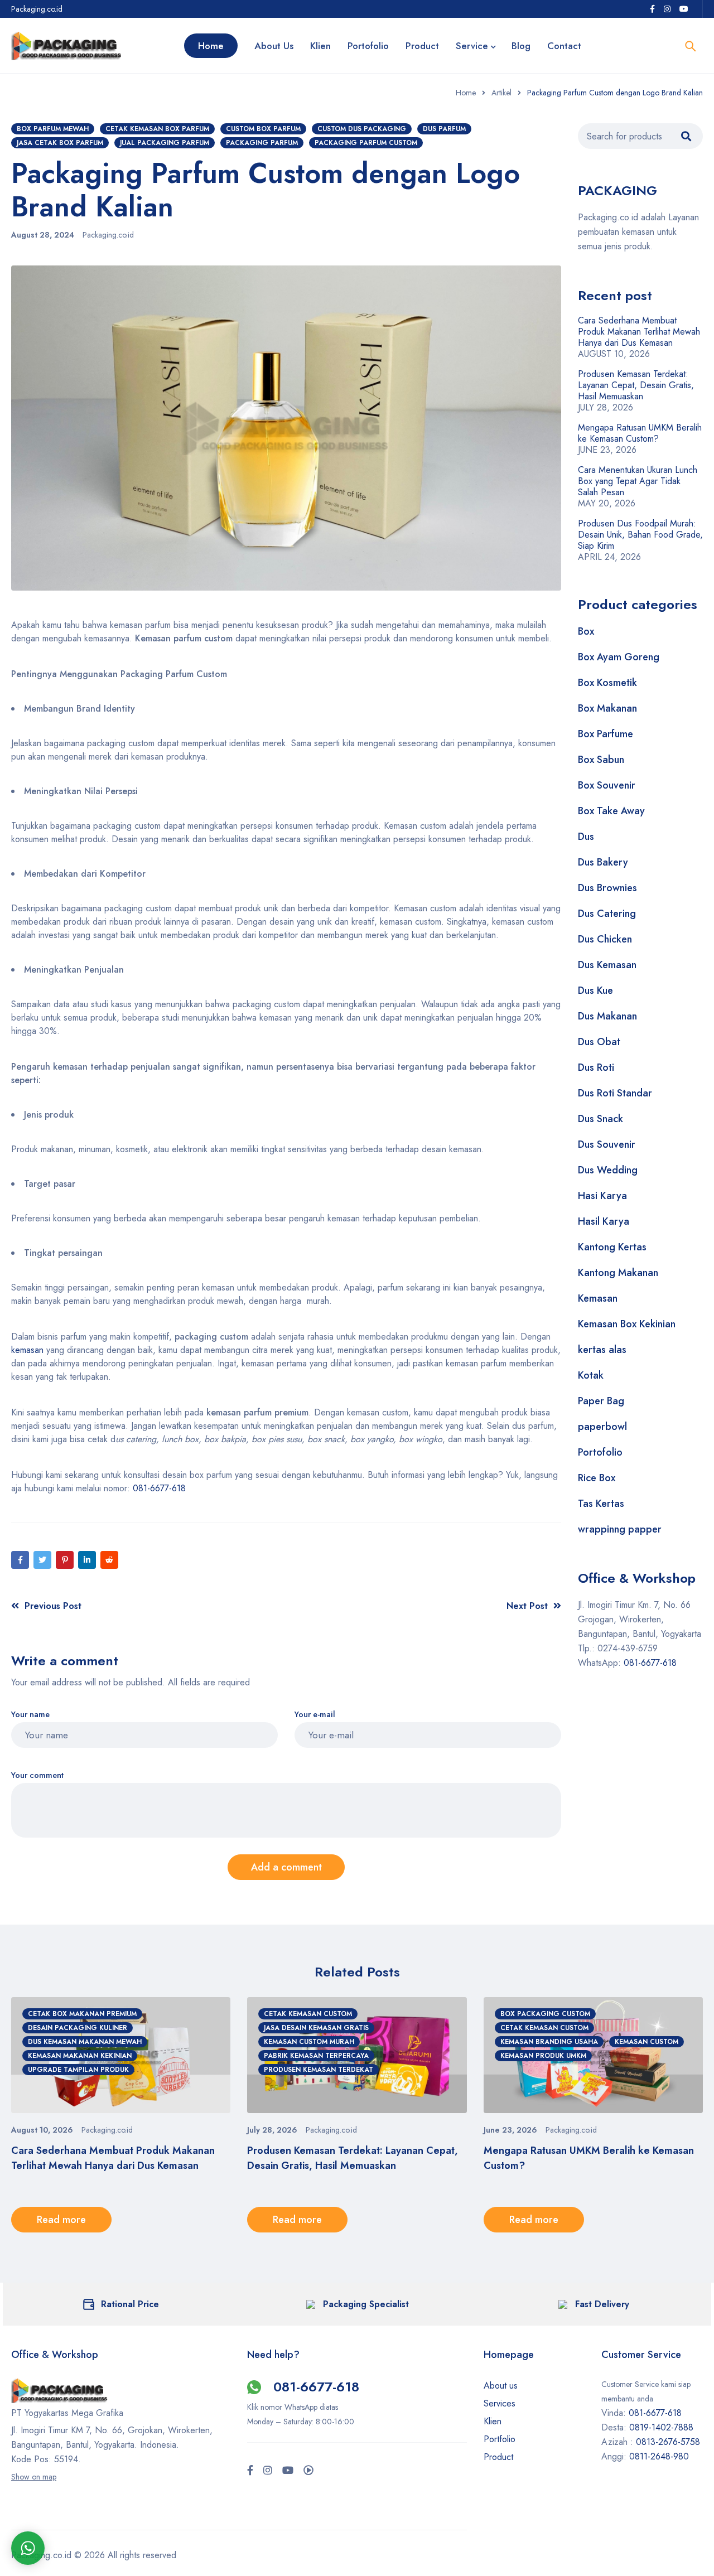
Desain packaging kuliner (78, 2028)
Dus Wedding (608, 1170)
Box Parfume (606, 734)
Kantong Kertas (612, 1247)
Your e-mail (315, 1715)
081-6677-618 (158, 1488)
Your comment (37, 1775)
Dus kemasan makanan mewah (85, 2042)
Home (466, 93)
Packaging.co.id (108, 235)
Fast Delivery (602, 2304)
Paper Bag (601, 1401)
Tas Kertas (601, 1504)
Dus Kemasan (607, 965)
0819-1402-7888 (663, 2427)
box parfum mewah (53, 129)
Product (498, 2457)
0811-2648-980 (659, 2456)
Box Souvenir (607, 785)
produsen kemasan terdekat (319, 2070)
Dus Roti (596, 1067)
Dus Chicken (605, 939)
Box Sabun (601, 760)
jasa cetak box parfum (60, 143)
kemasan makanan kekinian (80, 2056)
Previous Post (53, 1606)
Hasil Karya (604, 1221)
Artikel (501, 93)
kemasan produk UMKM (543, 2056)
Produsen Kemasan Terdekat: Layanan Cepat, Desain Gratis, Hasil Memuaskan (636, 385)
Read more (61, 2220)
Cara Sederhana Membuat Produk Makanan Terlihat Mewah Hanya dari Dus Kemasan (639, 332)
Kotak (591, 1375)
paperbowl (602, 1427)
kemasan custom (647, 2042)
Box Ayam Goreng (619, 657)
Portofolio (600, 1452)
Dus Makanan (607, 1016)
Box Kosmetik (607, 683)
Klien (493, 2421)
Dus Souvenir (607, 1144)
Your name (30, 1715)
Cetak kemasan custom (308, 2014)
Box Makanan (607, 708)
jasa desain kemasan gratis (316, 2028)
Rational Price (130, 2304)
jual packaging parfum (165, 143)
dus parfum (444, 129)
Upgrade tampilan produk (78, 2070)
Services (500, 2403)
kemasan (27, 1350)
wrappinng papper (620, 1529)
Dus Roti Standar (615, 1093)
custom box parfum (263, 129)
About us (501, 2386)
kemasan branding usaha (549, 2042)
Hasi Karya (602, 1196)
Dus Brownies (607, 888)
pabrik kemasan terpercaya (316, 2056)
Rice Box (597, 1478)
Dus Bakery (603, 862)
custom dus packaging (362, 129)
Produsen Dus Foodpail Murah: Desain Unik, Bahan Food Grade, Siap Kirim (640, 535)
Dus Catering (607, 914)
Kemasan (598, 1298)
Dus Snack (600, 1119)
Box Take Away (611, 811)
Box (586, 631)
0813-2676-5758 (668, 2442)
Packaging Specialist (366, 2304)
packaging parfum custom (366, 143)
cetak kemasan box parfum (157, 129)
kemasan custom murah (309, 2042)
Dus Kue (595, 990)
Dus (586, 837)
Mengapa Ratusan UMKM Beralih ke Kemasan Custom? (640, 433)
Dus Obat (599, 1042)
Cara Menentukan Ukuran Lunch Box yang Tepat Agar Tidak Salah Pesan (638, 481)
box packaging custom (545, 2014)
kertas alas (602, 1350)
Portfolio (500, 2439)
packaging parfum (262, 143)
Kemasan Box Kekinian (627, 1324)
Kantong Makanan (618, 1273)
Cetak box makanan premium (82, 2014)
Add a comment (286, 1867)
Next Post (527, 1606)
